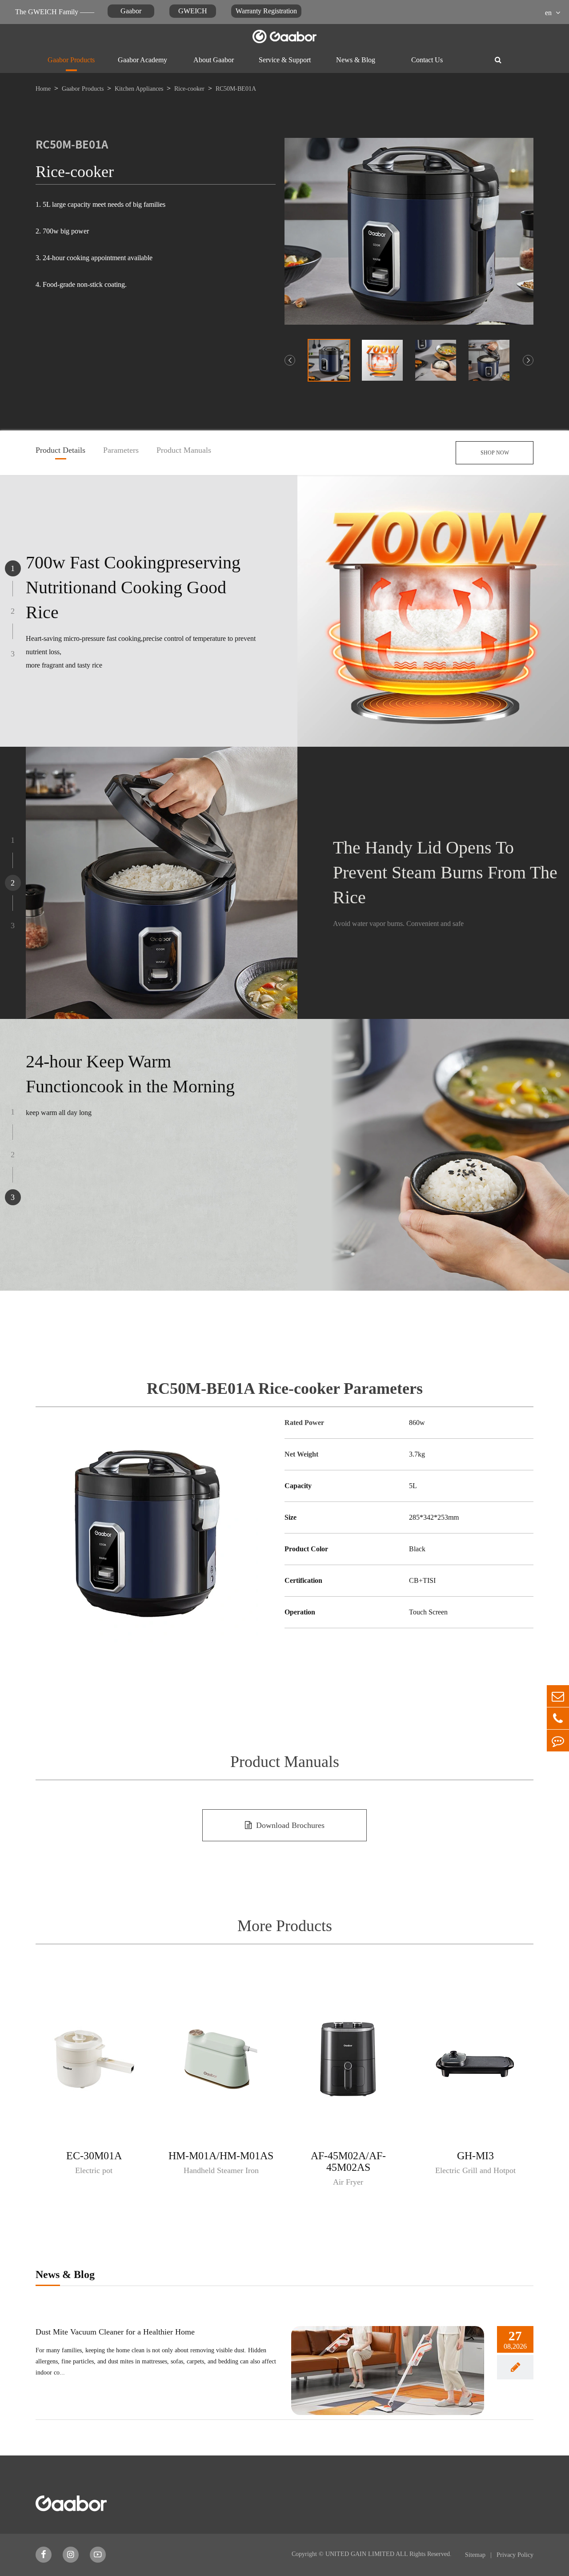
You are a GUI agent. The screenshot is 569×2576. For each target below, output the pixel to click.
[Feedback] (558, 1741)
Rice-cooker (189, 89)
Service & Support (285, 60)
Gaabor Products (71, 60)
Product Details (60, 451)
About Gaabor (214, 60)
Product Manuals (184, 451)
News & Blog (356, 60)
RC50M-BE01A (236, 89)
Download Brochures (290, 1825)
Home (43, 89)
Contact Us (427, 60)
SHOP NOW (495, 453)
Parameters (121, 451)
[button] (290, 360)
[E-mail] (558, 1696)
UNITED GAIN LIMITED (360, 2554)
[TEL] (558, 1718)
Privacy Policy (515, 2555)
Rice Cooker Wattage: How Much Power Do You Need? (126, 2332)
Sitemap (476, 2555)
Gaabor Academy (142, 60)
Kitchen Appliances (139, 89)
